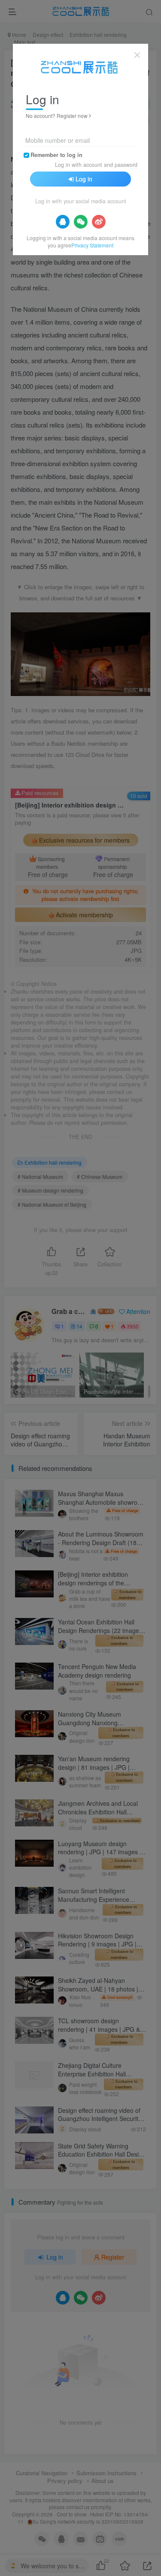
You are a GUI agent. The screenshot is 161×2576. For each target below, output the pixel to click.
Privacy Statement (92, 245)
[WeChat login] (81, 222)
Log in (84, 179)
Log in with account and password (96, 165)
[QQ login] (63, 222)
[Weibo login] (99, 222)
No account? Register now (57, 116)
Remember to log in (56, 155)
